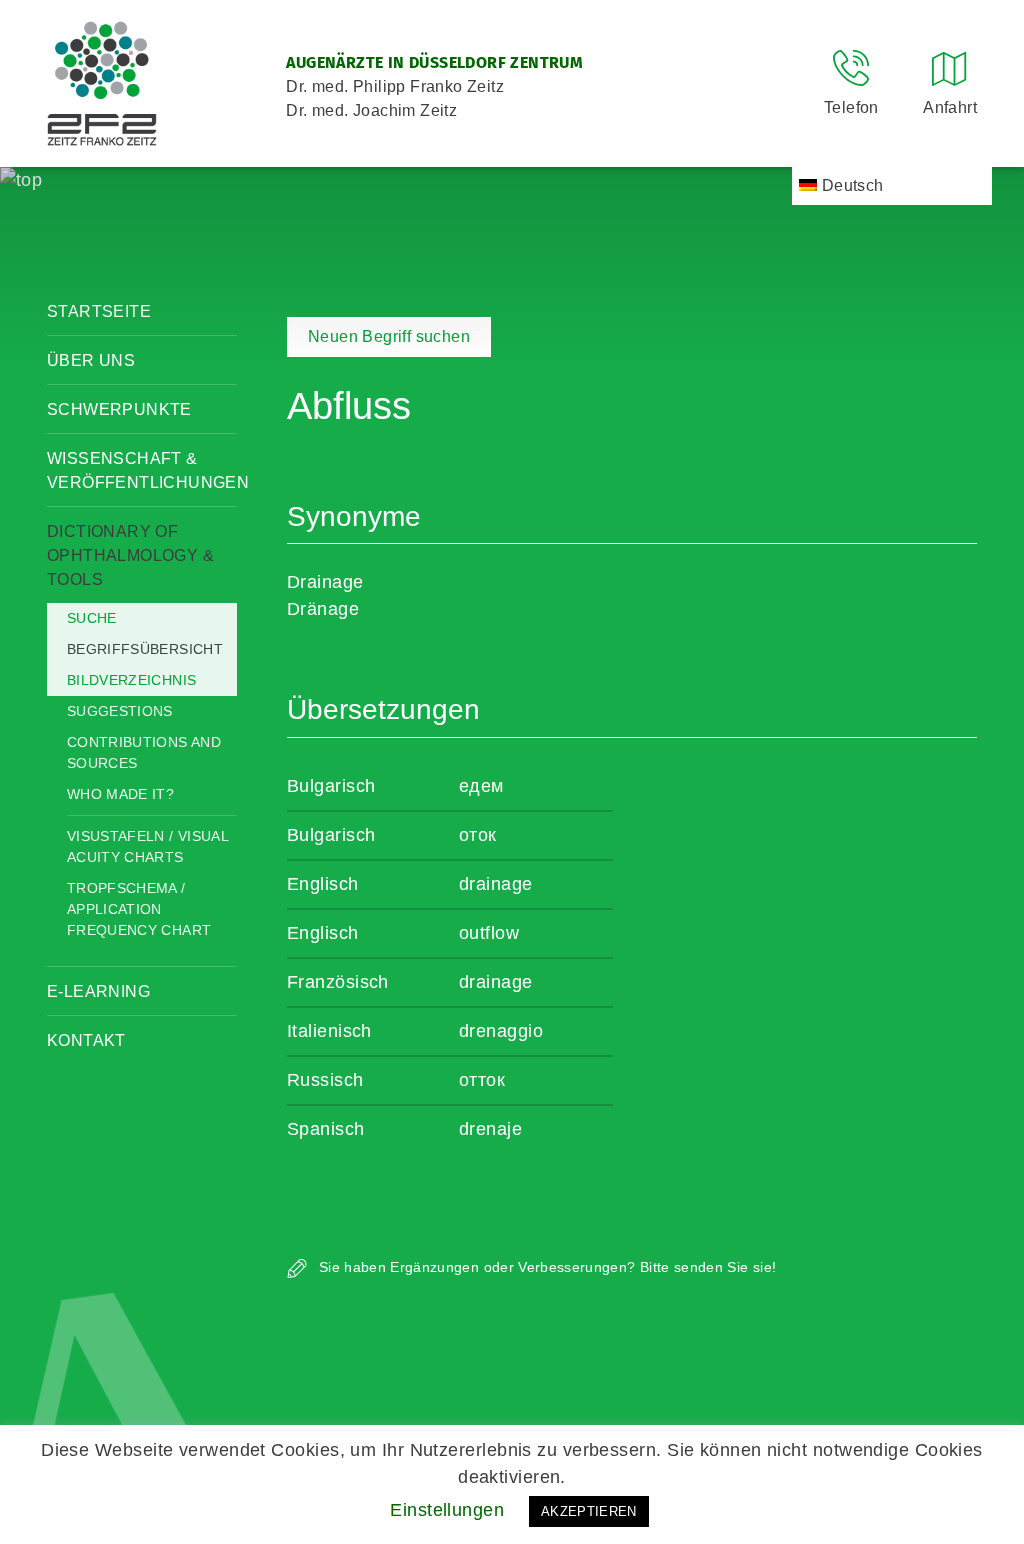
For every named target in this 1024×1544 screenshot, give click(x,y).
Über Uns (91, 360)
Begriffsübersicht (145, 649)
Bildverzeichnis (131, 680)
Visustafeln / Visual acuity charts (147, 846)
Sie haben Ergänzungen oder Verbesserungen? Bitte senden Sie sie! (545, 1267)
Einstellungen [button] (447, 1510)
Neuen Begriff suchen (389, 336)
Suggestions (120, 711)
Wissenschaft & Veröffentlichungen (142, 470)
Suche (92, 618)
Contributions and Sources (144, 752)
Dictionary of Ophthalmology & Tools (130, 555)
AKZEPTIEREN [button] (589, 1511)
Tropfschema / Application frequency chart (139, 909)
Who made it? (120, 794)
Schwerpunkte (119, 409)
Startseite (99, 311)
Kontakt (86, 1040)
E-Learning (98, 991)
